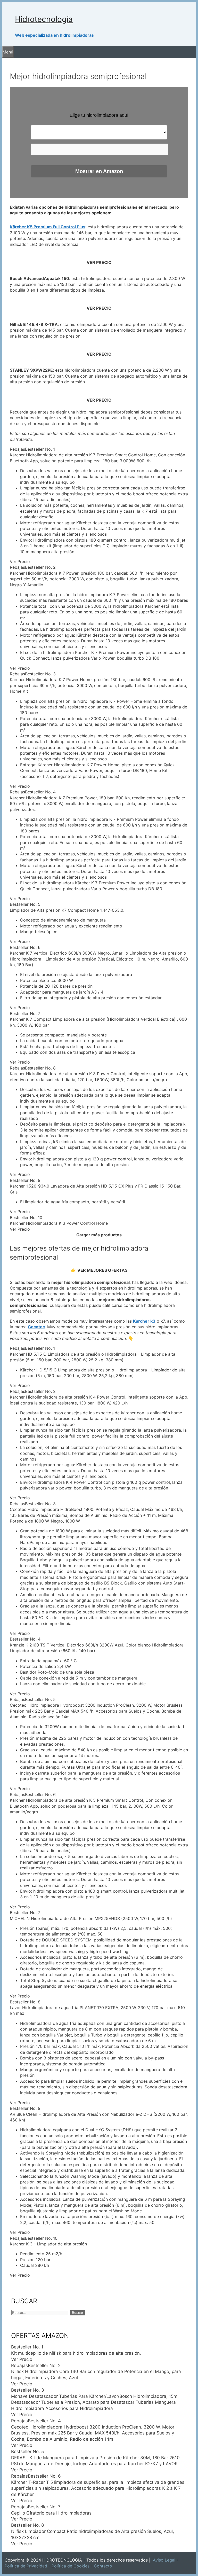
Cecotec (36, 1327)
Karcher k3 (144, 1321)
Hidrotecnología (44, 19)
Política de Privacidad (26, 2566)
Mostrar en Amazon (99, 171)
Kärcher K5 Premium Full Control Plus (48, 227)
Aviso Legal (164, 2560)
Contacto (103, 2566)
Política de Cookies (71, 2566)
